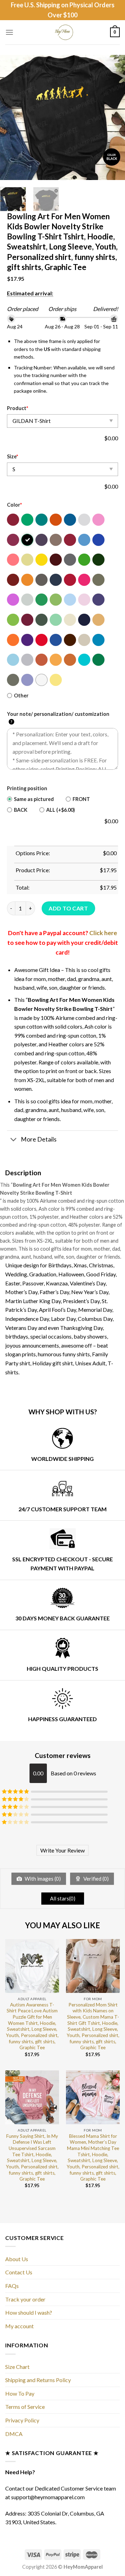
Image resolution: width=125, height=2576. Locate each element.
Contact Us (19, 2272)
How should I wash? (29, 2312)
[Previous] (11, 117)
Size (12, 456)
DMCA (14, 2434)
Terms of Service (25, 2407)
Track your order (25, 2299)
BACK (21, 810)
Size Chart (17, 2367)
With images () (42, 1879)
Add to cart (68, 908)
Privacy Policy (22, 2420)
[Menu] (9, 32)
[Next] (114, 117)
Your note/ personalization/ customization (58, 718)
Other (21, 696)
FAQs (12, 2286)
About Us (17, 2259)
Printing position (27, 788)
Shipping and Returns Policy (38, 2380)
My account (19, 2326)
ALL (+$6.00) (61, 810)
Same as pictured (34, 799)
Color (14, 505)
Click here (103, 933)
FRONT (81, 799)
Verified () (95, 1879)
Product (18, 408)
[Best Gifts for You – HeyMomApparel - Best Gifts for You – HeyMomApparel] (63, 32)
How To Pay (20, 2393)
